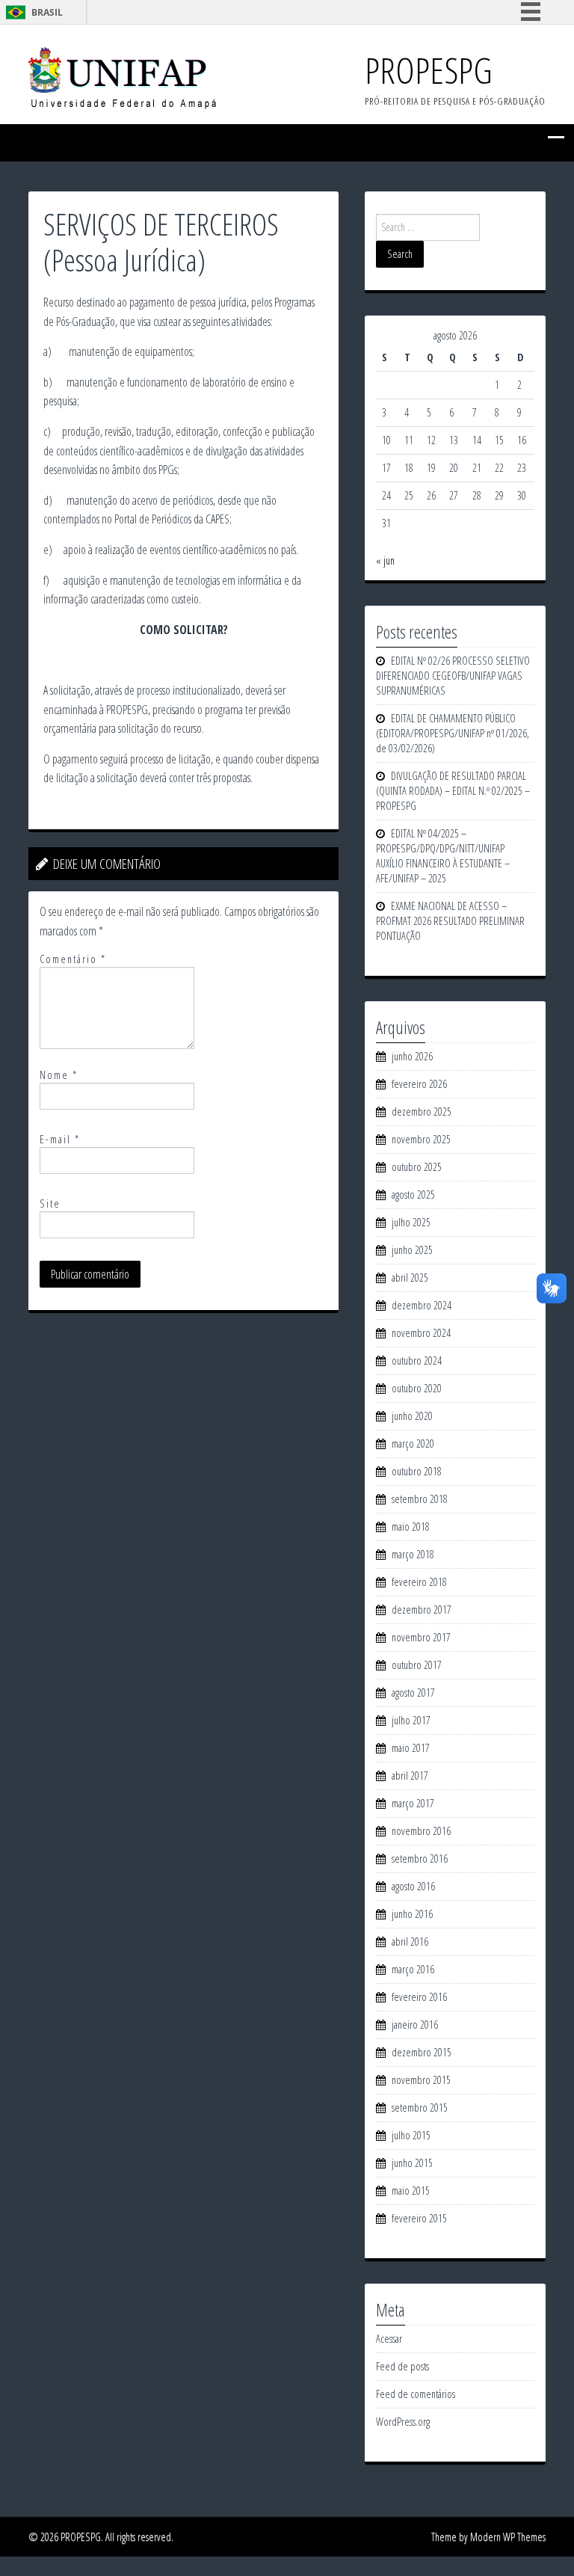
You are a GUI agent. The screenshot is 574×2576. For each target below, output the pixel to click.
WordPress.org (403, 2422)
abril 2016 (410, 1942)
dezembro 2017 (422, 1610)
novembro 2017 (421, 1637)
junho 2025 (412, 1250)
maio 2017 (411, 1748)
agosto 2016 (413, 1886)
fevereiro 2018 (419, 1582)
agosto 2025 (413, 1195)
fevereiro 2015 (419, 2218)
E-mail (60, 1139)
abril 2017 (410, 1776)
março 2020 (413, 1444)
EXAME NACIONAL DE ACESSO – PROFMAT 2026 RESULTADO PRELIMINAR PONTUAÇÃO (450, 921)
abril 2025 (410, 1278)
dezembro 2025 (422, 1112)
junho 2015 (412, 2163)
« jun (385, 560)
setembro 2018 (420, 1499)
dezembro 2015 (422, 2052)
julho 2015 (411, 2135)
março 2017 (413, 1803)
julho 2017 (411, 1720)
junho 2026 (412, 1056)
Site (50, 1204)
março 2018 (413, 1554)
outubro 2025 (417, 1167)
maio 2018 (411, 1527)
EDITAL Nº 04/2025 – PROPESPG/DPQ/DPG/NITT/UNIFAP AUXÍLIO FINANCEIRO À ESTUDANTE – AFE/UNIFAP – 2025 (443, 856)
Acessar (389, 2339)
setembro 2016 (420, 1859)
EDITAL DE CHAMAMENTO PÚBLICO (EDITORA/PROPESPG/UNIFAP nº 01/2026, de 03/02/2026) (453, 733)
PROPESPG (429, 70)
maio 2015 (411, 2191)
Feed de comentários (416, 2394)
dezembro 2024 (422, 1305)
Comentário (73, 959)
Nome (59, 1075)
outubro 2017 (417, 1665)
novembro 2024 (421, 1333)
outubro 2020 (417, 1388)
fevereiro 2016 (419, 1997)
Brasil (47, 12)
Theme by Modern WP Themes (488, 2537)
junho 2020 (412, 1416)
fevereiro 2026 (419, 1084)
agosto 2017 (413, 1693)
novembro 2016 (421, 1831)
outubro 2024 (417, 1361)
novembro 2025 (421, 1139)
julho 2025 (411, 1222)
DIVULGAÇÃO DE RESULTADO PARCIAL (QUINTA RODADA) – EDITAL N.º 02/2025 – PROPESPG (453, 791)
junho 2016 (412, 1914)
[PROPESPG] (122, 77)
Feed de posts (402, 2366)
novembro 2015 (421, 2080)
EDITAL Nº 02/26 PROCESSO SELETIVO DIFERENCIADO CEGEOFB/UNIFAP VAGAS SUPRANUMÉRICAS (453, 676)
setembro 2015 (420, 2108)
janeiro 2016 (415, 2025)
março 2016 (413, 1969)
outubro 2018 (417, 1471)
